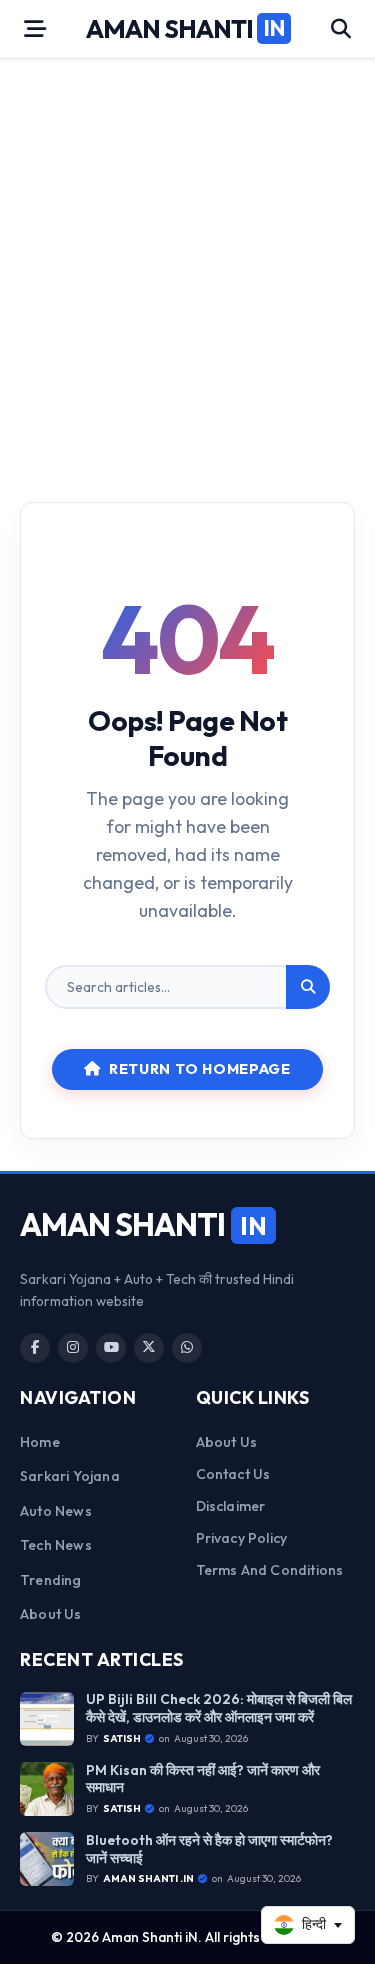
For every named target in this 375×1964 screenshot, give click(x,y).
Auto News (56, 1511)
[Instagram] (73, 1348)
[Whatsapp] (187, 1348)
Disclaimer (231, 1506)
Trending (51, 1580)
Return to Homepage (200, 1069)
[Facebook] (35, 1348)
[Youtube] (111, 1348)
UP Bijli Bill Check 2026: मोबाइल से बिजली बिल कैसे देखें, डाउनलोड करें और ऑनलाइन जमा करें (219, 1708)
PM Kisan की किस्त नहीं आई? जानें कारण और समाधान (203, 1779)
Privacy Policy (242, 1538)
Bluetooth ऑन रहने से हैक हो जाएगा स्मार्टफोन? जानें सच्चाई (209, 1849)
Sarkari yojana (70, 1476)
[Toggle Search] (341, 29)
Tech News (56, 1545)
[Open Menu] (35, 29)
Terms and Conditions (270, 1570)
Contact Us (233, 1474)
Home (40, 1442)
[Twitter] (149, 1348)
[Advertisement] (187, 266)
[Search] (308, 987)
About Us (51, 1614)
